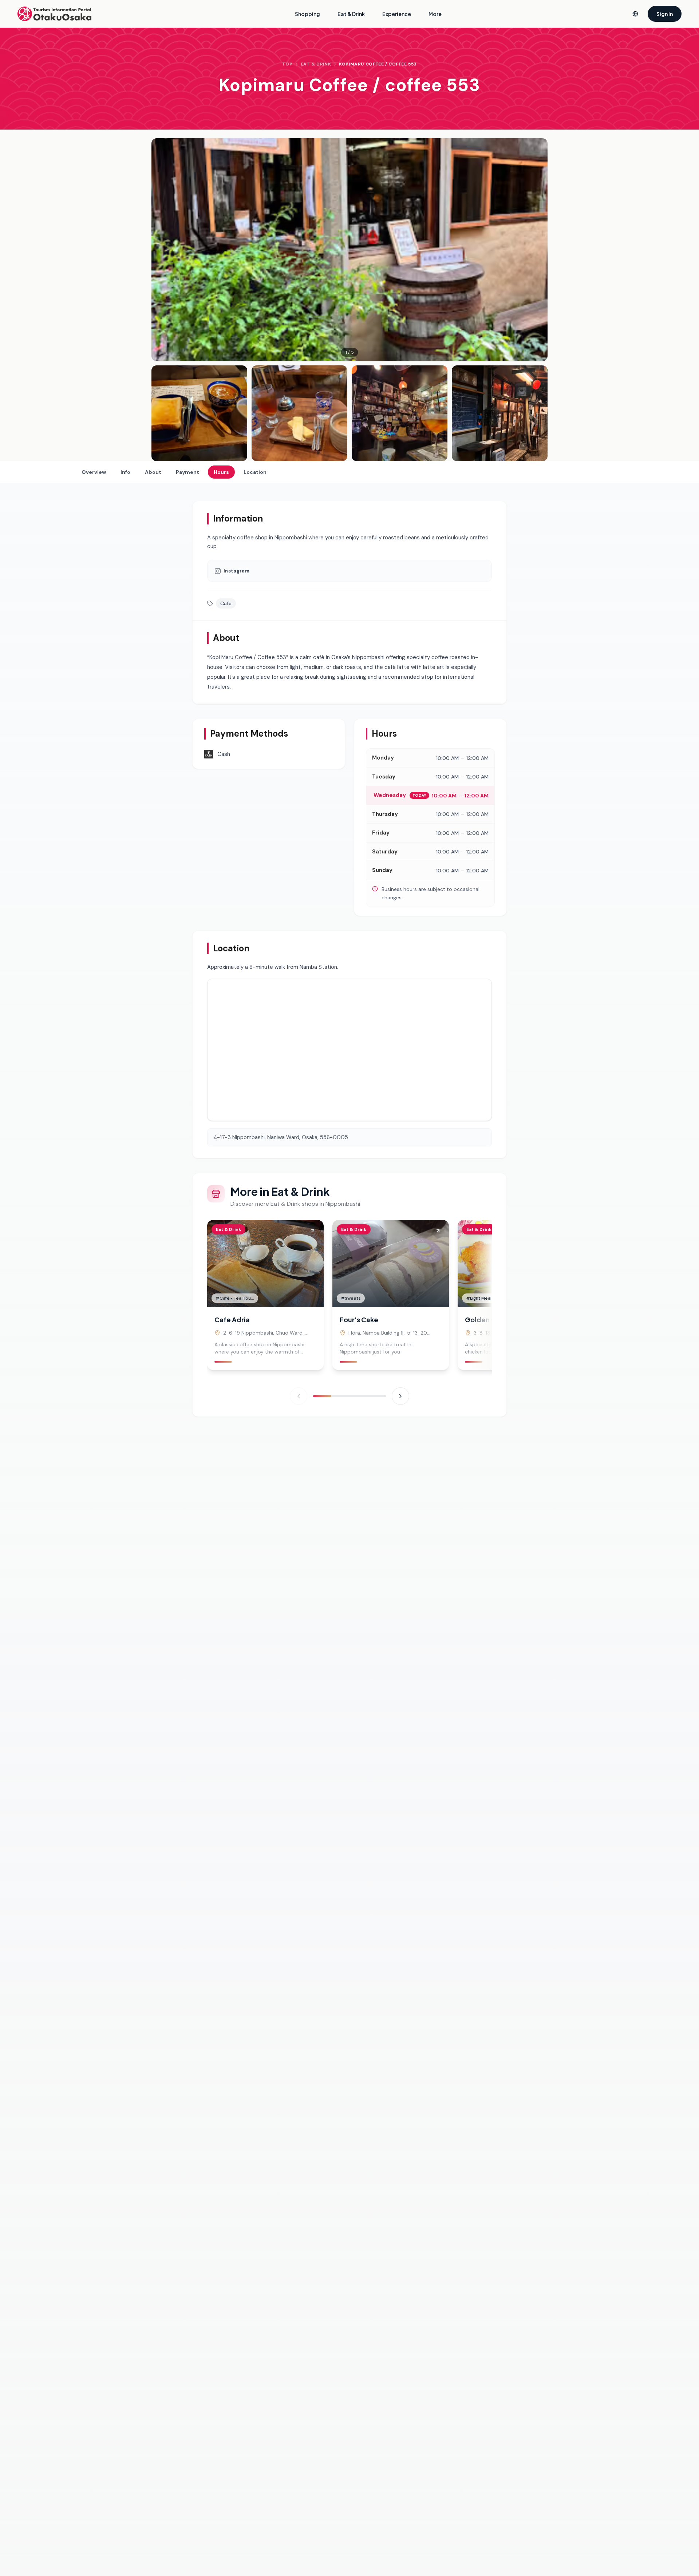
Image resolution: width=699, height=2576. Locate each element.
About (153, 472)
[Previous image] (162, 250)
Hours (221, 472)
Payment (187, 472)
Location (255, 472)
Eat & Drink (351, 14)
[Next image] (537, 250)
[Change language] (635, 14)
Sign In (665, 14)
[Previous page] (299, 1396)
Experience (397, 14)
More (435, 14)
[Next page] (400, 1396)
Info (125, 472)
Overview (94, 472)
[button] (349, 250)
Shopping (307, 14)
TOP (287, 64)
